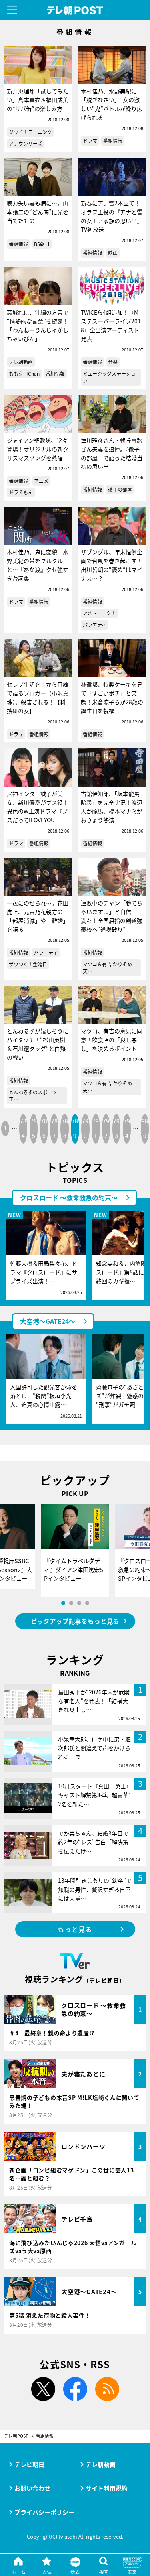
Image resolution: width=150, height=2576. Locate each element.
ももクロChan (24, 373)
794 (127, 1128)
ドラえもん (21, 492)
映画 (113, 253)
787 (54, 1128)
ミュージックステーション (109, 377)
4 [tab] (87, 1603)
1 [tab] (63, 1603)
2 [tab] (71, 1603)
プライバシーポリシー (44, 2512)
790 (85, 1128)
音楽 (113, 362)
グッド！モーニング (30, 132)
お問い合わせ (32, 2488)
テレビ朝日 (29, 2464)
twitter (43, 2389)
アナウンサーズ (25, 143)
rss (107, 2389)
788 (65, 1128)
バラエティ (95, 625)
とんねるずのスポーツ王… (33, 1096)
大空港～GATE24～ (48, 1321)
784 (23, 1128)
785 (34, 1128)
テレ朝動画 (21, 362)
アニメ (41, 481)
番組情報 (113, 141)
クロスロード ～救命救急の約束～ (69, 1197)
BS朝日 (42, 244)
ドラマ (90, 141)
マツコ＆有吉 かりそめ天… (107, 968)
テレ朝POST (75, 11)
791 (96, 1128)
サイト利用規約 (107, 2488)
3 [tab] (79, 1603)
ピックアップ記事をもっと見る (75, 1621)
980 (145, 1128)
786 (44, 1128)
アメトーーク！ (99, 613)
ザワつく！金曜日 (28, 964)
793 (116, 1128)
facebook (75, 2389)
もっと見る (75, 1929)
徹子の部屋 (120, 489)
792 (106, 1128)
